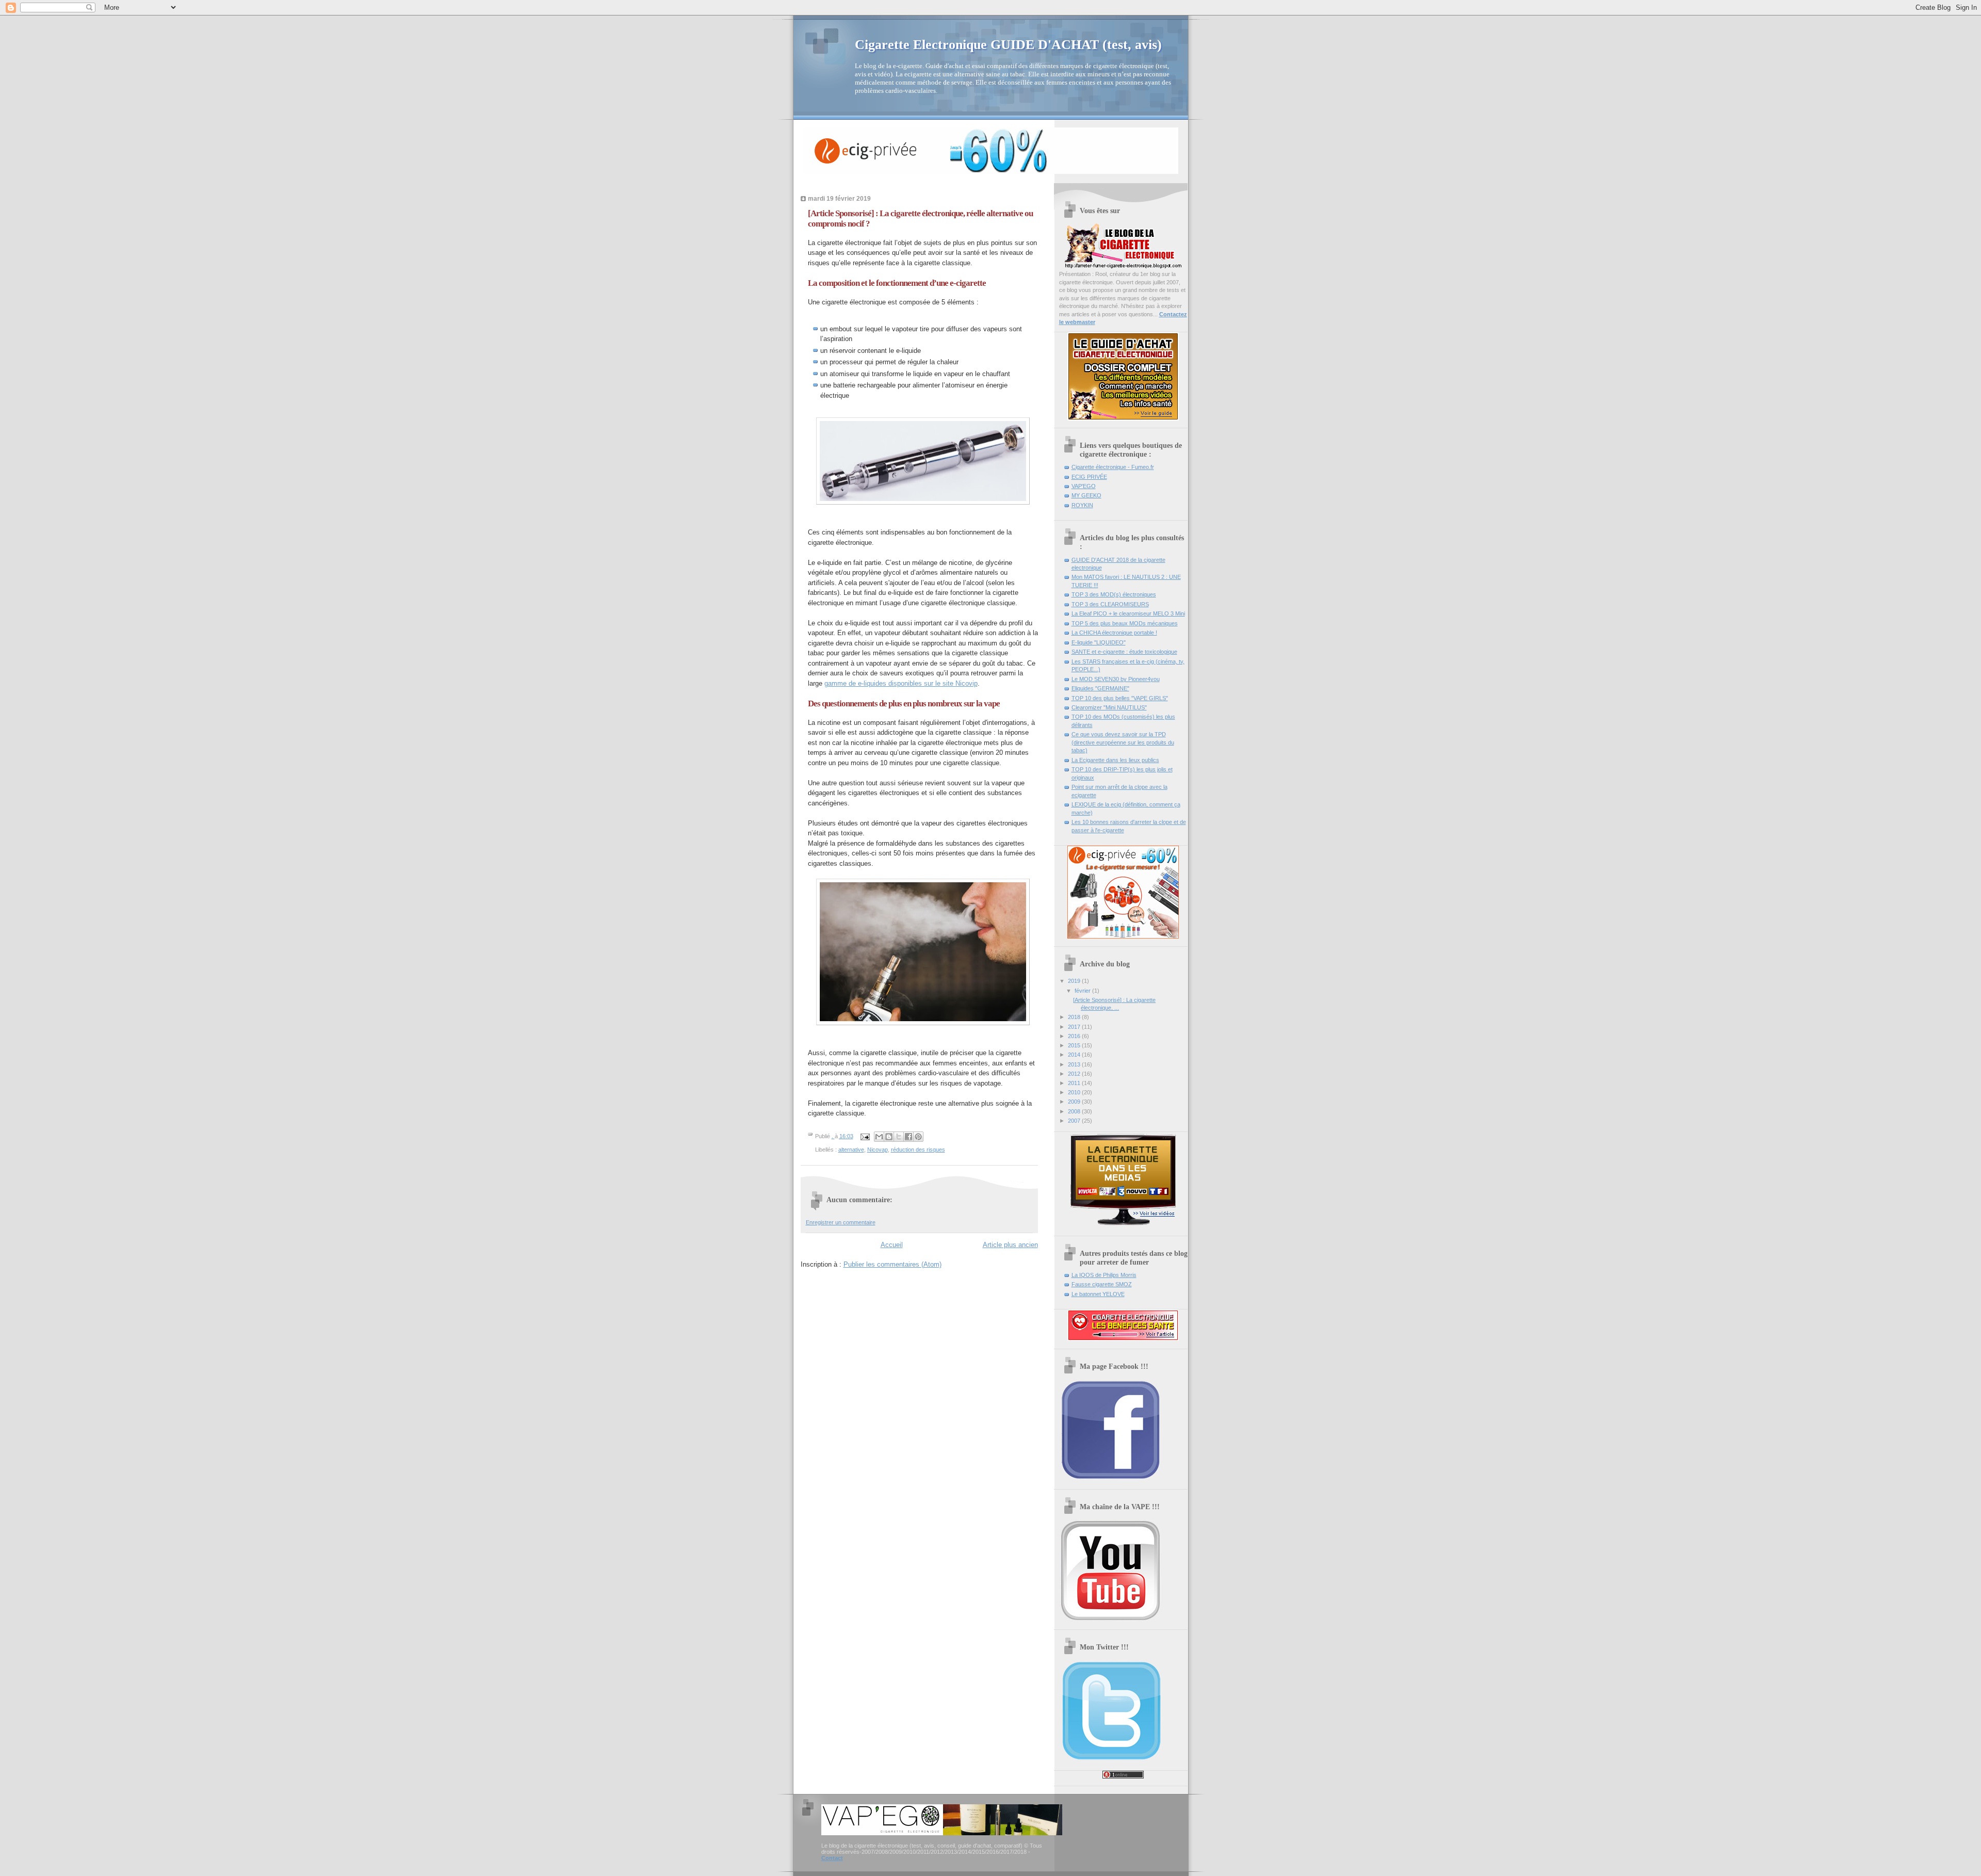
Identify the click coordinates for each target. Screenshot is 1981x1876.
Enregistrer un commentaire (841, 1222)
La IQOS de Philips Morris (1104, 1275)
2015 (1075, 1045)
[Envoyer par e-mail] (879, 1137)
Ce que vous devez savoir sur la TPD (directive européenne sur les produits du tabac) (1123, 742)
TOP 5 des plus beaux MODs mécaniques (1125, 623)
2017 (1075, 1027)
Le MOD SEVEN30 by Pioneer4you (1116, 679)
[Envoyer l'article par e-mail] (865, 1136)
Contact (832, 1858)
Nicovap (878, 1150)
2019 (1075, 981)
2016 (1075, 1036)
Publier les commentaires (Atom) (892, 1264)
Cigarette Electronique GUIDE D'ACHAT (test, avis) (1008, 45)
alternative (851, 1150)
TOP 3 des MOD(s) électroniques (1114, 594)
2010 (1075, 1092)
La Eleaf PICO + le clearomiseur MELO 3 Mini (1128, 613)
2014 (1075, 1055)
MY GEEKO (1086, 495)
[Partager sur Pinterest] (918, 1137)
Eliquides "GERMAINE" (1100, 688)
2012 (1075, 1074)
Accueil (892, 1245)
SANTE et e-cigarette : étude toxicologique (1124, 652)
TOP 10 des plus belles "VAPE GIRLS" (1120, 698)
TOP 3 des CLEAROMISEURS (1110, 604)
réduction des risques (918, 1150)
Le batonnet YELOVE (1098, 1294)
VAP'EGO (1084, 486)
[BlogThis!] (889, 1137)
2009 (1075, 1102)
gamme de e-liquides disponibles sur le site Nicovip (901, 683)
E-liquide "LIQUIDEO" (1099, 642)
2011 (1075, 1083)
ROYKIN (1082, 505)
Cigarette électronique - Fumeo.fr (1113, 467)
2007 (1075, 1121)
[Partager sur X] (899, 1137)
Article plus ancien (1010, 1245)
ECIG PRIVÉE (1089, 477)
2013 (1075, 1064)
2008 (1075, 1111)
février (1083, 991)
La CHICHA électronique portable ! (1114, 633)
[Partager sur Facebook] (908, 1137)
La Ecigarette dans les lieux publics (1115, 760)
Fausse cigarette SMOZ (1102, 1284)
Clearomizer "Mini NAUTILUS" (1109, 707)
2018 (1075, 1017)
